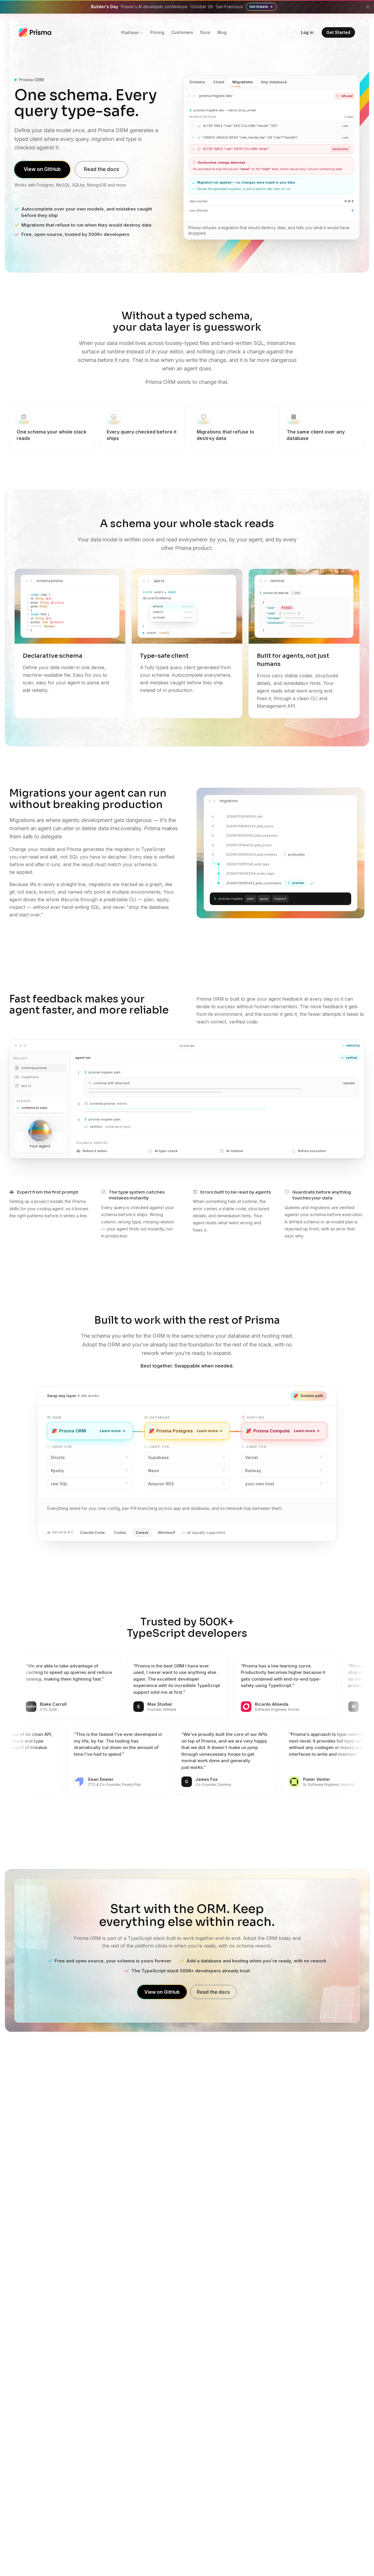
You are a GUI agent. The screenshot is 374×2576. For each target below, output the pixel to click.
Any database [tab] (274, 82)
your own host (260, 1484)
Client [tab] (219, 82)
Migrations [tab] (243, 82)
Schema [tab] (197, 82)
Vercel (252, 1457)
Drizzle (58, 1457)
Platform (130, 33)
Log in (307, 32)
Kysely (57, 1471)
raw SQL (59, 1484)
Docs (205, 32)
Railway (253, 1471)
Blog (222, 32)
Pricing (157, 32)
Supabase (159, 1457)
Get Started (338, 32)
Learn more (114, 1432)
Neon (154, 1471)
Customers (182, 32)
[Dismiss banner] (368, 7)
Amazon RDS (161, 1484)
